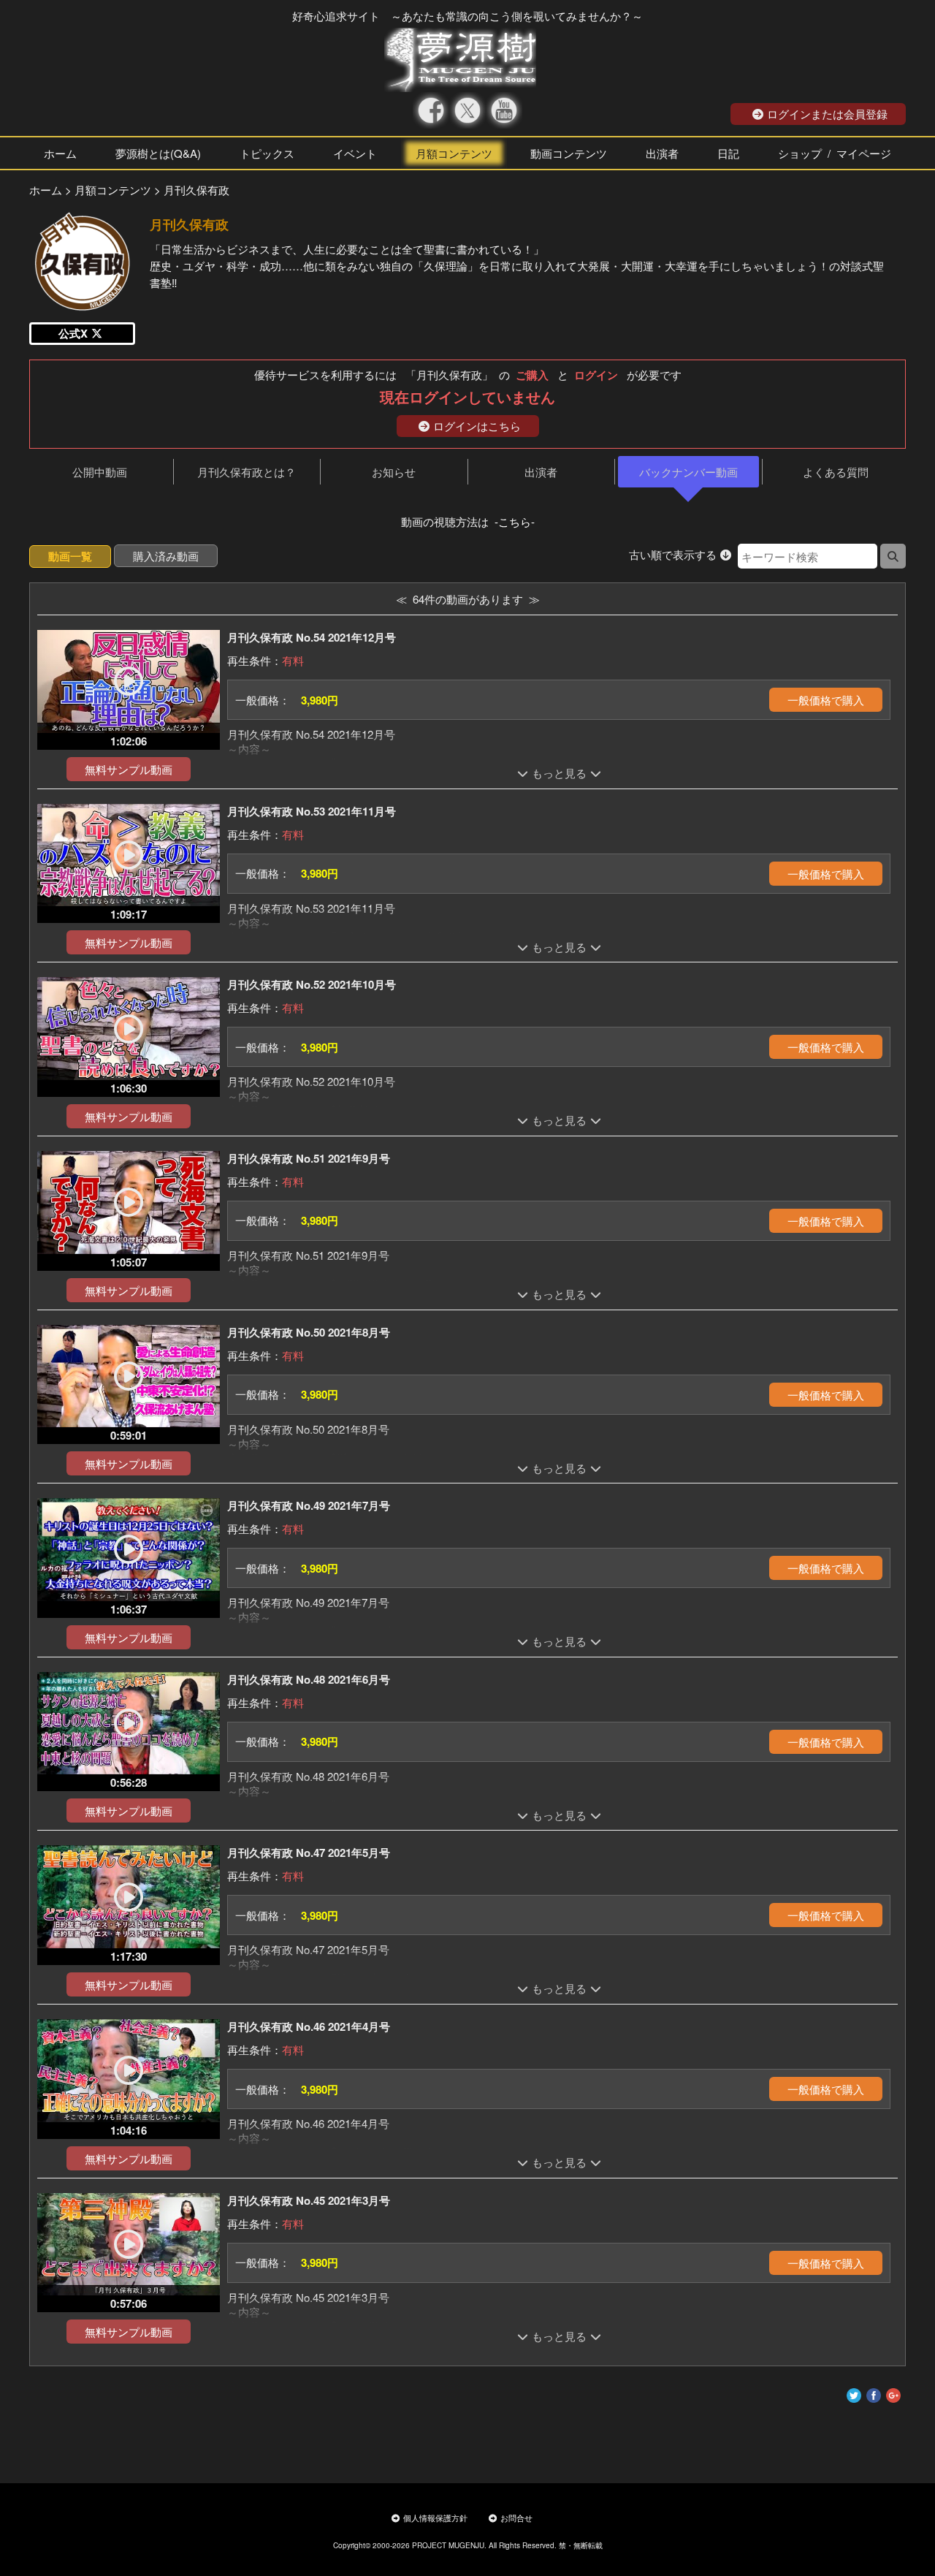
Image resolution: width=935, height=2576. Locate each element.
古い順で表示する (673, 554)
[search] (893, 556)
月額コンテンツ (454, 153)
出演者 (662, 153)
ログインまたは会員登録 (827, 114)
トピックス (267, 153)
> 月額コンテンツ (108, 190)
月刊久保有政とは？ (247, 472)
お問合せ (516, 2518)
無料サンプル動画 (129, 769)
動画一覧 (70, 556)
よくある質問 (836, 472)
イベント (355, 153)
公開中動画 (100, 472)
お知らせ (394, 472)
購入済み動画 (166, 556)
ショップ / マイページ (835, 153)
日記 (728, 153)
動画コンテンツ (569, 153)
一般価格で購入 (826, 700)
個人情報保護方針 (435, 2518)
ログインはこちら (477, 426)
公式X (73, 333)
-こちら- (515, 521)
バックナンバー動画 (688, 472)
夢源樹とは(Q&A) (158, 153)
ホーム (60, 153)
